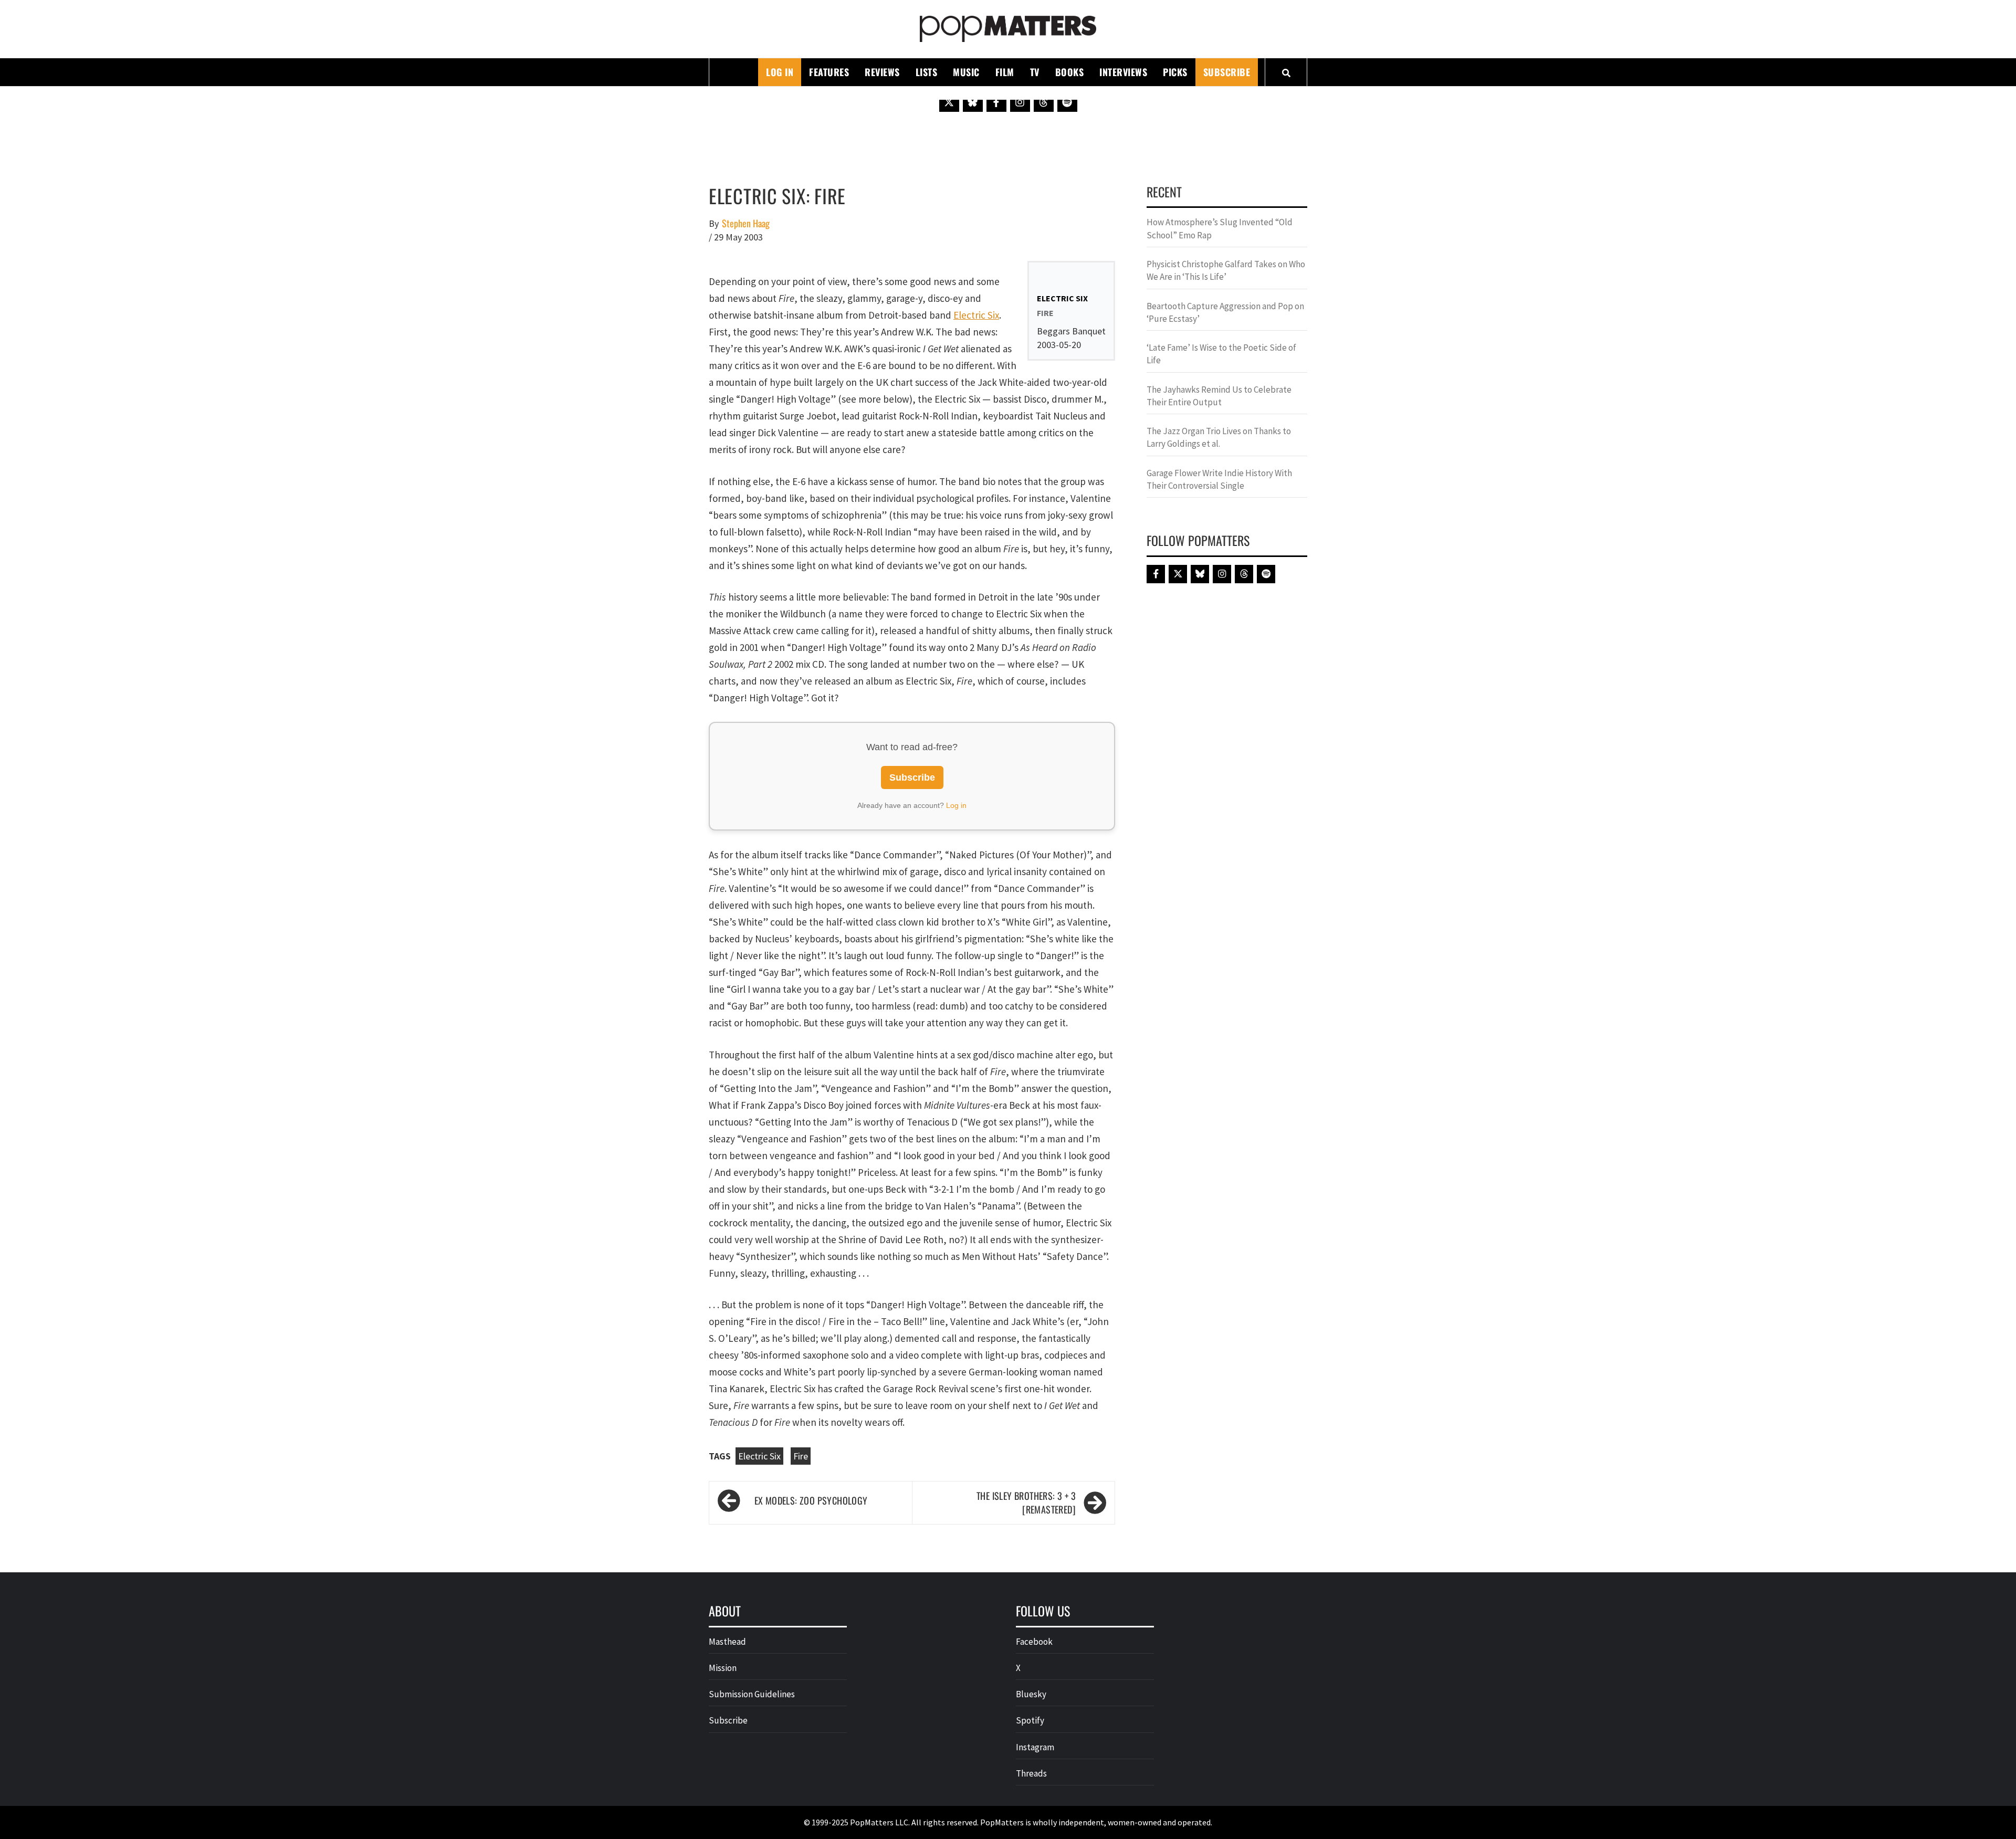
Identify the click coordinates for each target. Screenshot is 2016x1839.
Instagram (1035, 1747)
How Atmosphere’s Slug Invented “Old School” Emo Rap (1220, 228)
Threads (1031, 1773)
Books (1070, 72)
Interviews (1123, 72)
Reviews (882, 72)
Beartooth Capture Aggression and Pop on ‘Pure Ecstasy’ (1225, 312)
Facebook (1034, 1642)
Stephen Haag (746, 223)
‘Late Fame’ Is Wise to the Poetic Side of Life (1221, 354)
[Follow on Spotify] (1067, 102)
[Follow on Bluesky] (973, 102)
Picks (1175, 72)
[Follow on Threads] (1044, 102)
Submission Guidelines (752, 1694)
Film (1005, 72)
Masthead (727, 1642)
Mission (723, 1668)
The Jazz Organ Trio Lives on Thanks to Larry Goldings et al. (1219, 437)
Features (829, 72)
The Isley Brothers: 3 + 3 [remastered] (1026, 1503)
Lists (927, 72)
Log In (780, 72)
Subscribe (1227, 72)
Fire (801, 1456)
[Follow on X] (949, 102)
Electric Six (976, 315)
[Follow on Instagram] (1020, 102)
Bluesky (1031, 1694)
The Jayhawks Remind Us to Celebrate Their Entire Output (1219, 396)
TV (1035, 72)
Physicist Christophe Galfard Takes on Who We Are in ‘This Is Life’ (1226, 270)
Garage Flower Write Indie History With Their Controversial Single (1219, 479)
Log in (956, 805)
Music (966, 72)
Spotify (1030, 1720)
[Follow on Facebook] (996, 102)
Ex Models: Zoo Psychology (811, 1500)
